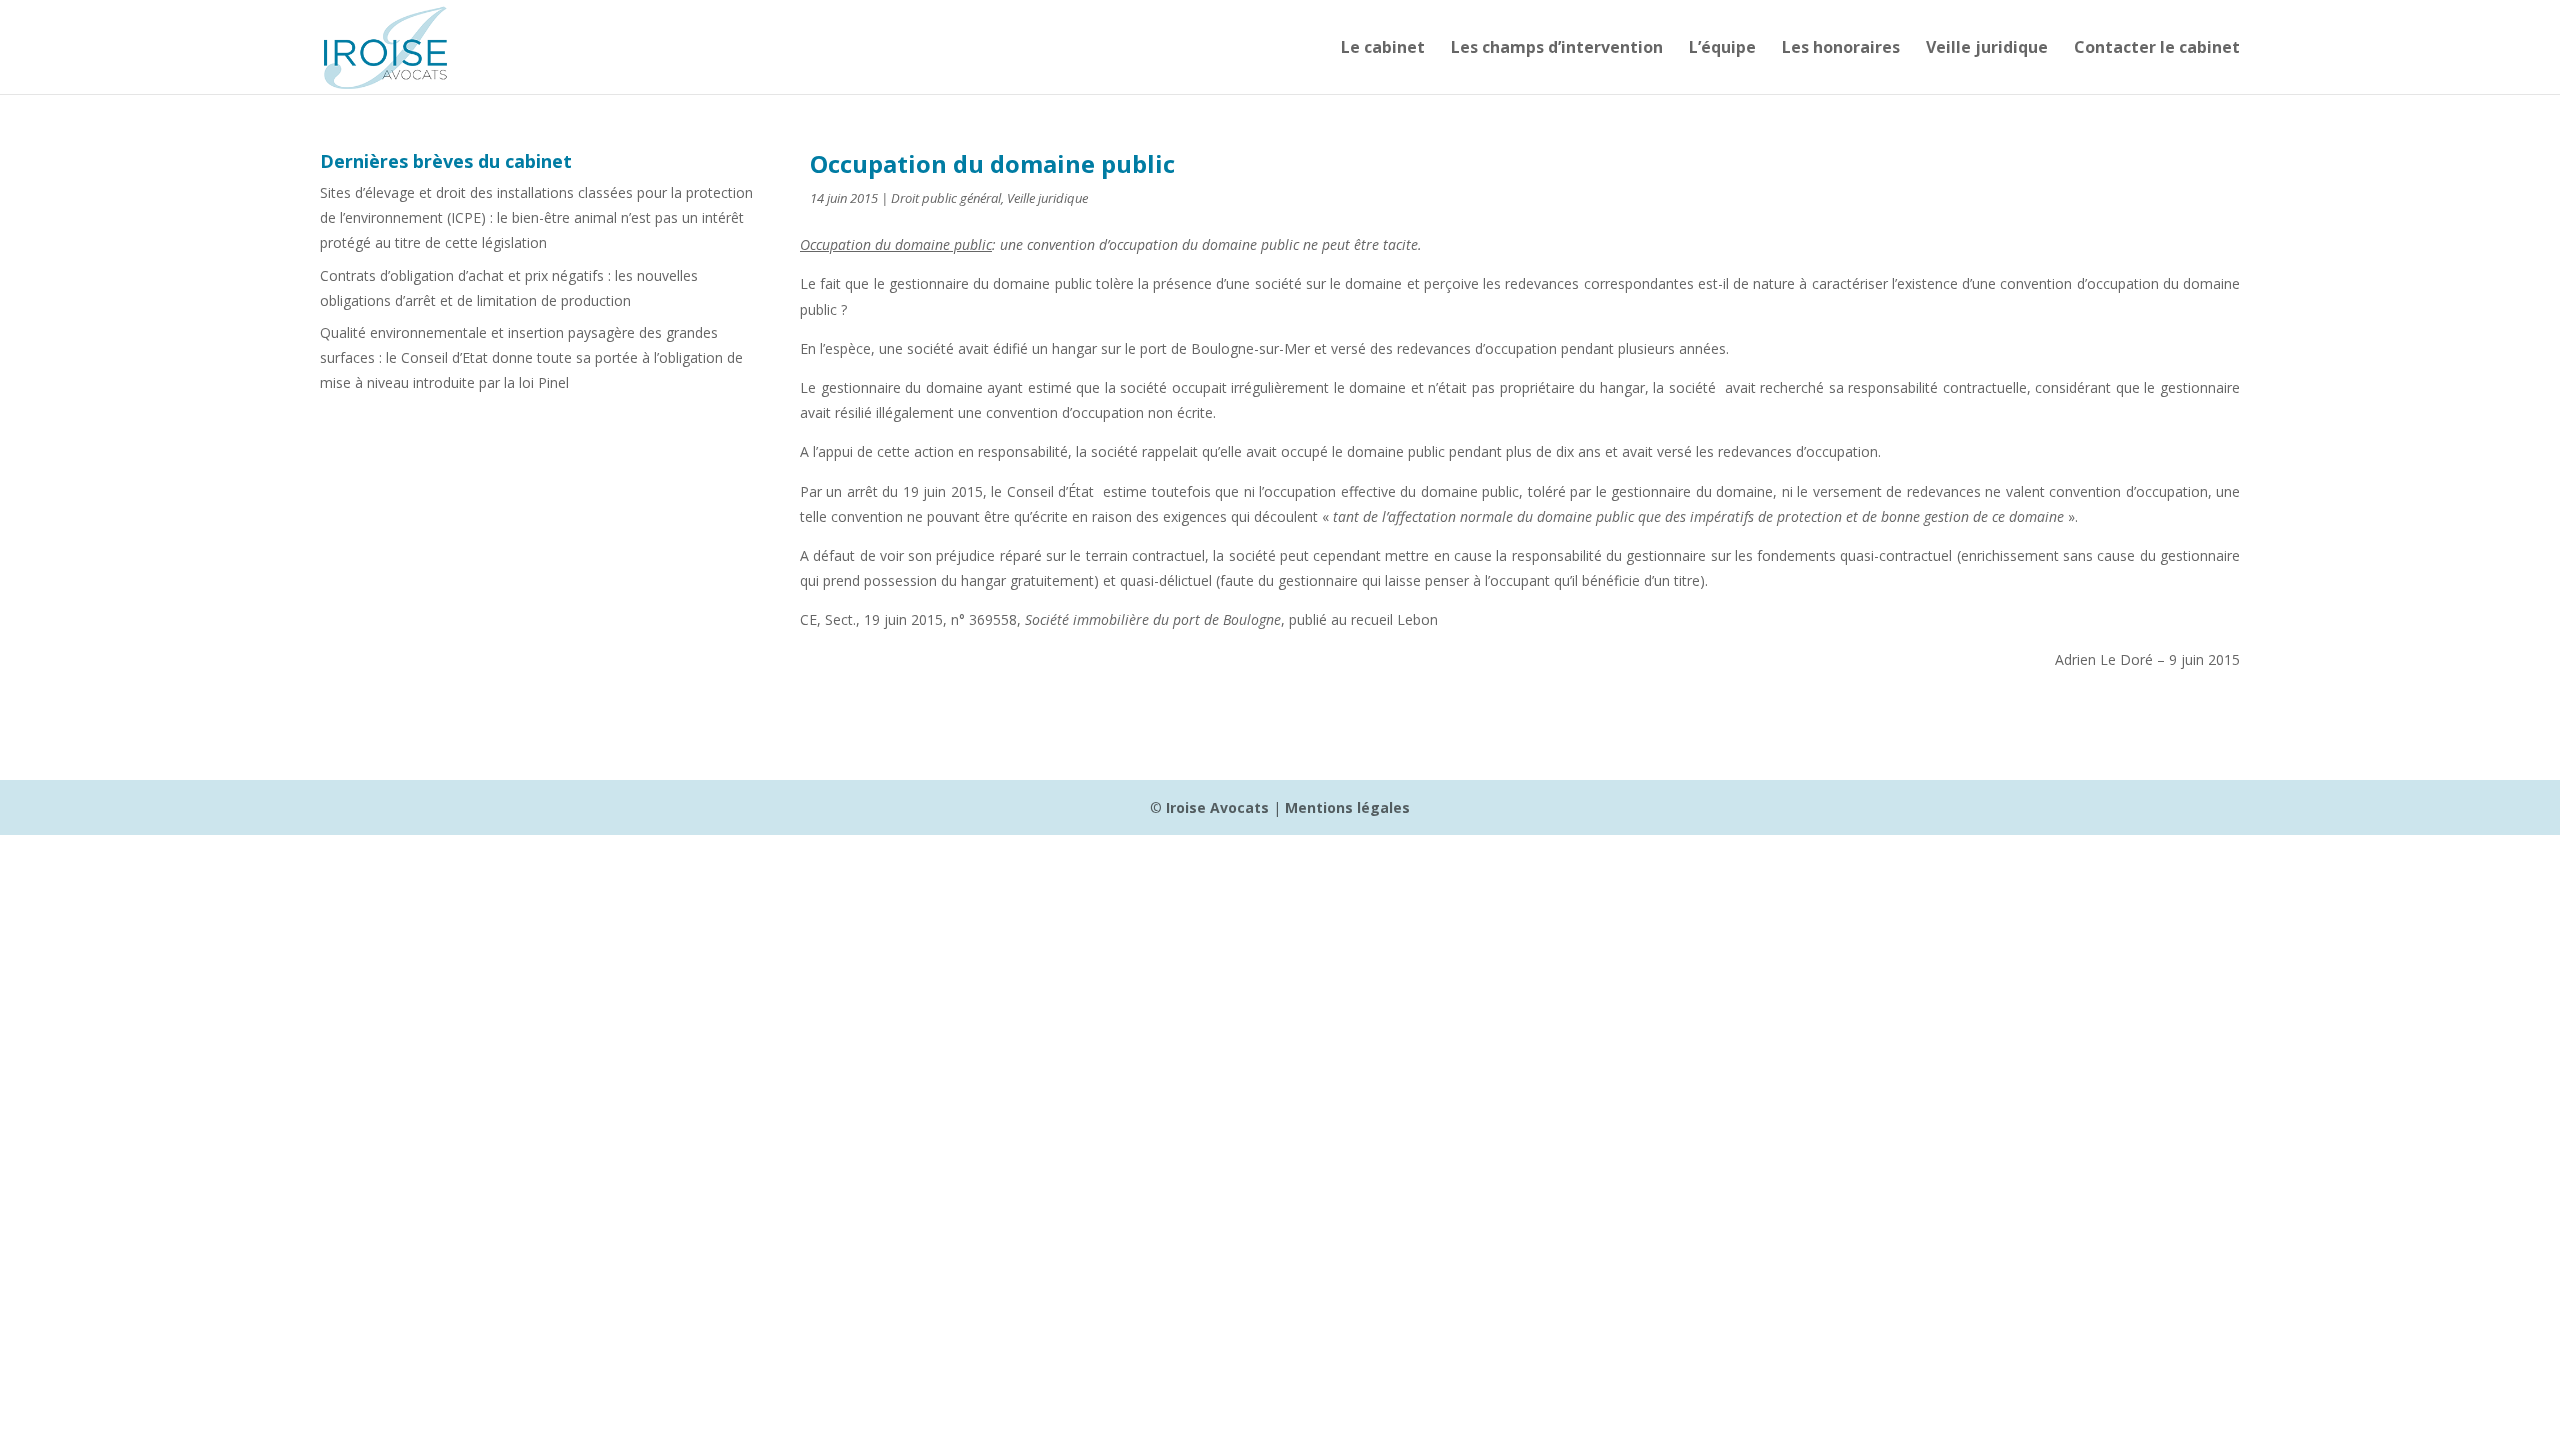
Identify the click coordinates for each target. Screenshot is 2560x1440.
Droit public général (946, 198)
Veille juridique (1987, 49)
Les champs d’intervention (1557, 49)
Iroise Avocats (1217, 807)
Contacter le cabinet (2157, 49)
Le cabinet (1383, 49)
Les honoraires (1841, 49)
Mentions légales (1347, 807)
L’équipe (1722, 49)
